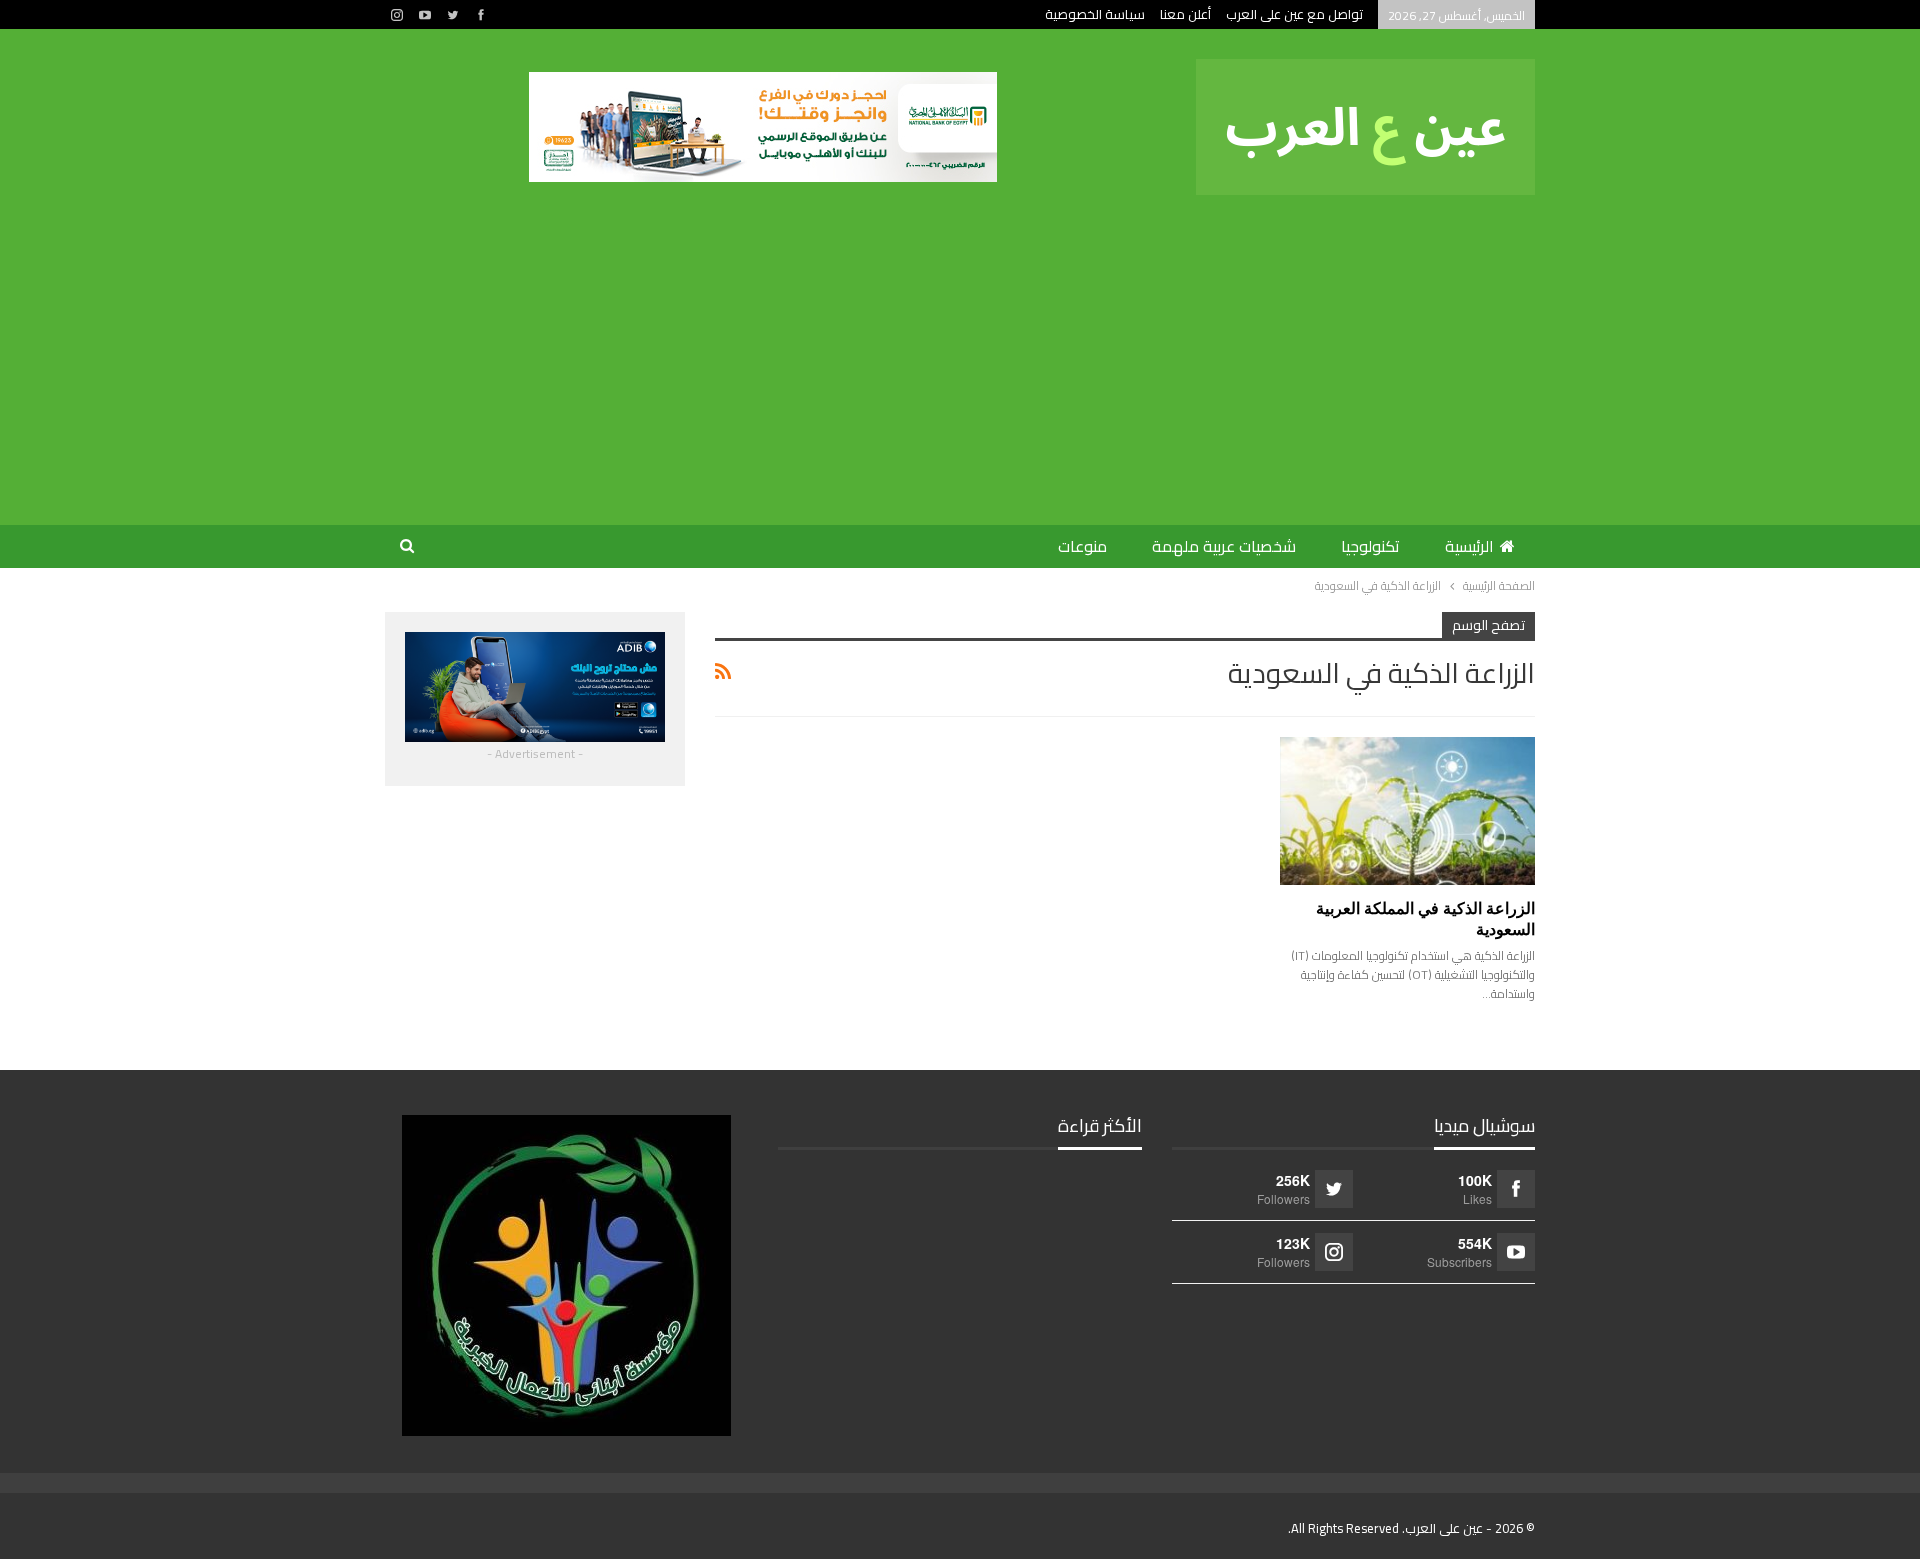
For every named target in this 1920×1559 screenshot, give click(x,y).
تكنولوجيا (1370, 546)
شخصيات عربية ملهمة (1224, 546)
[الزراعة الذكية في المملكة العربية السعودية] (1407, 811)
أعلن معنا (1185, 14)
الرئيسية (1469, 546)
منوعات (1082, 546)
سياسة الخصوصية (1095, 14)
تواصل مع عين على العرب (1294, 14)
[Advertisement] (960, 345)
